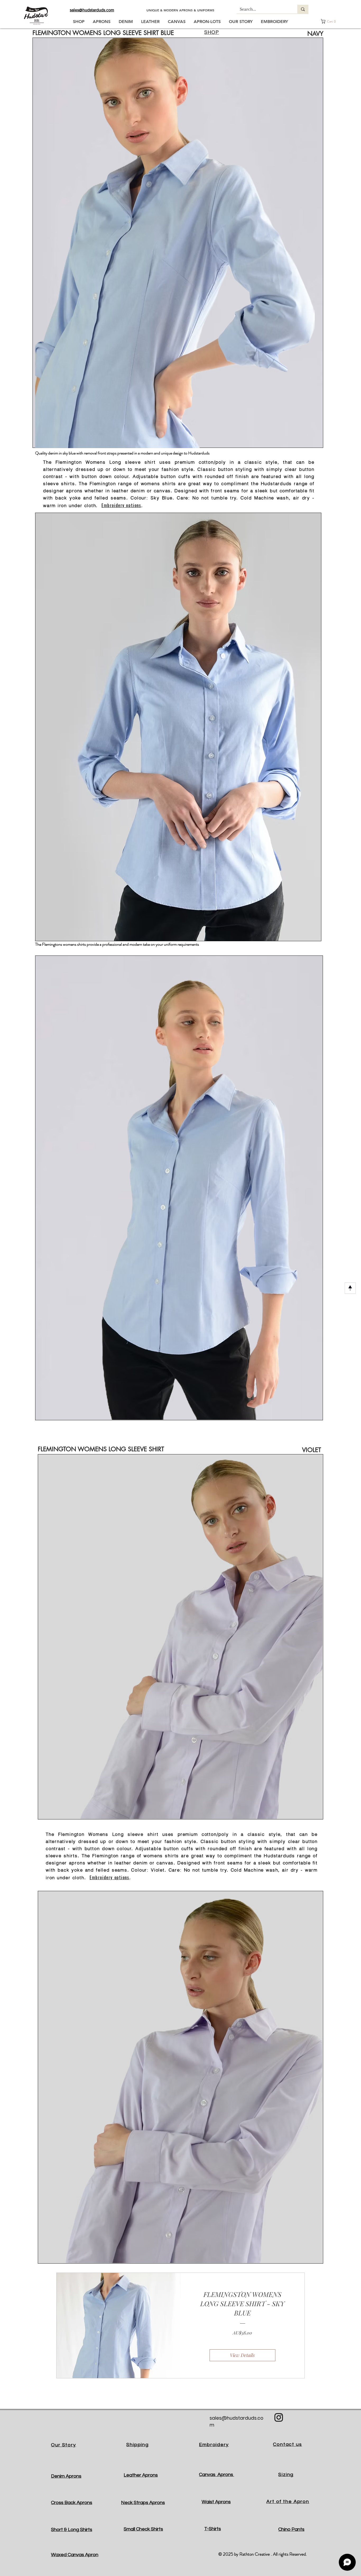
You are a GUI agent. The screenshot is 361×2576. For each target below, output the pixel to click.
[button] (331, 21)
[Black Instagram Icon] (279, 2417)
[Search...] (303, 9)
